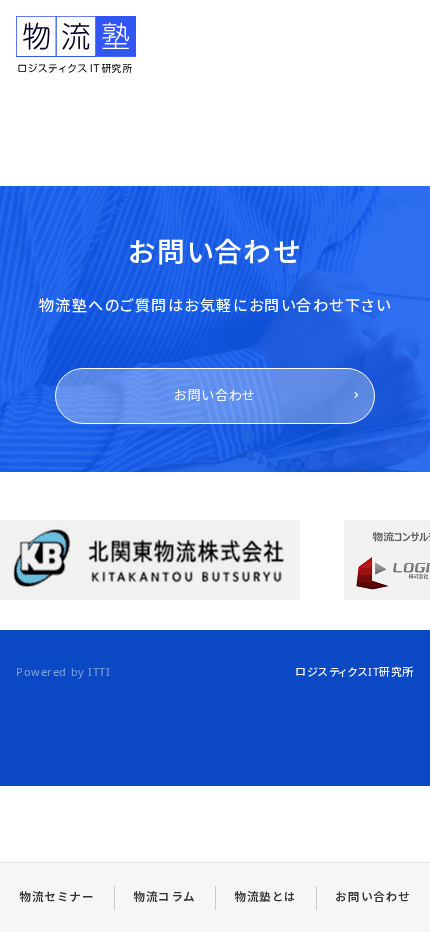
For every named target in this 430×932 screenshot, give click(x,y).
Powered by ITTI (63, 671)
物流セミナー (56, 896)
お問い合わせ (215, 395)
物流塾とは (265, 896)
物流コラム (164, 896)
